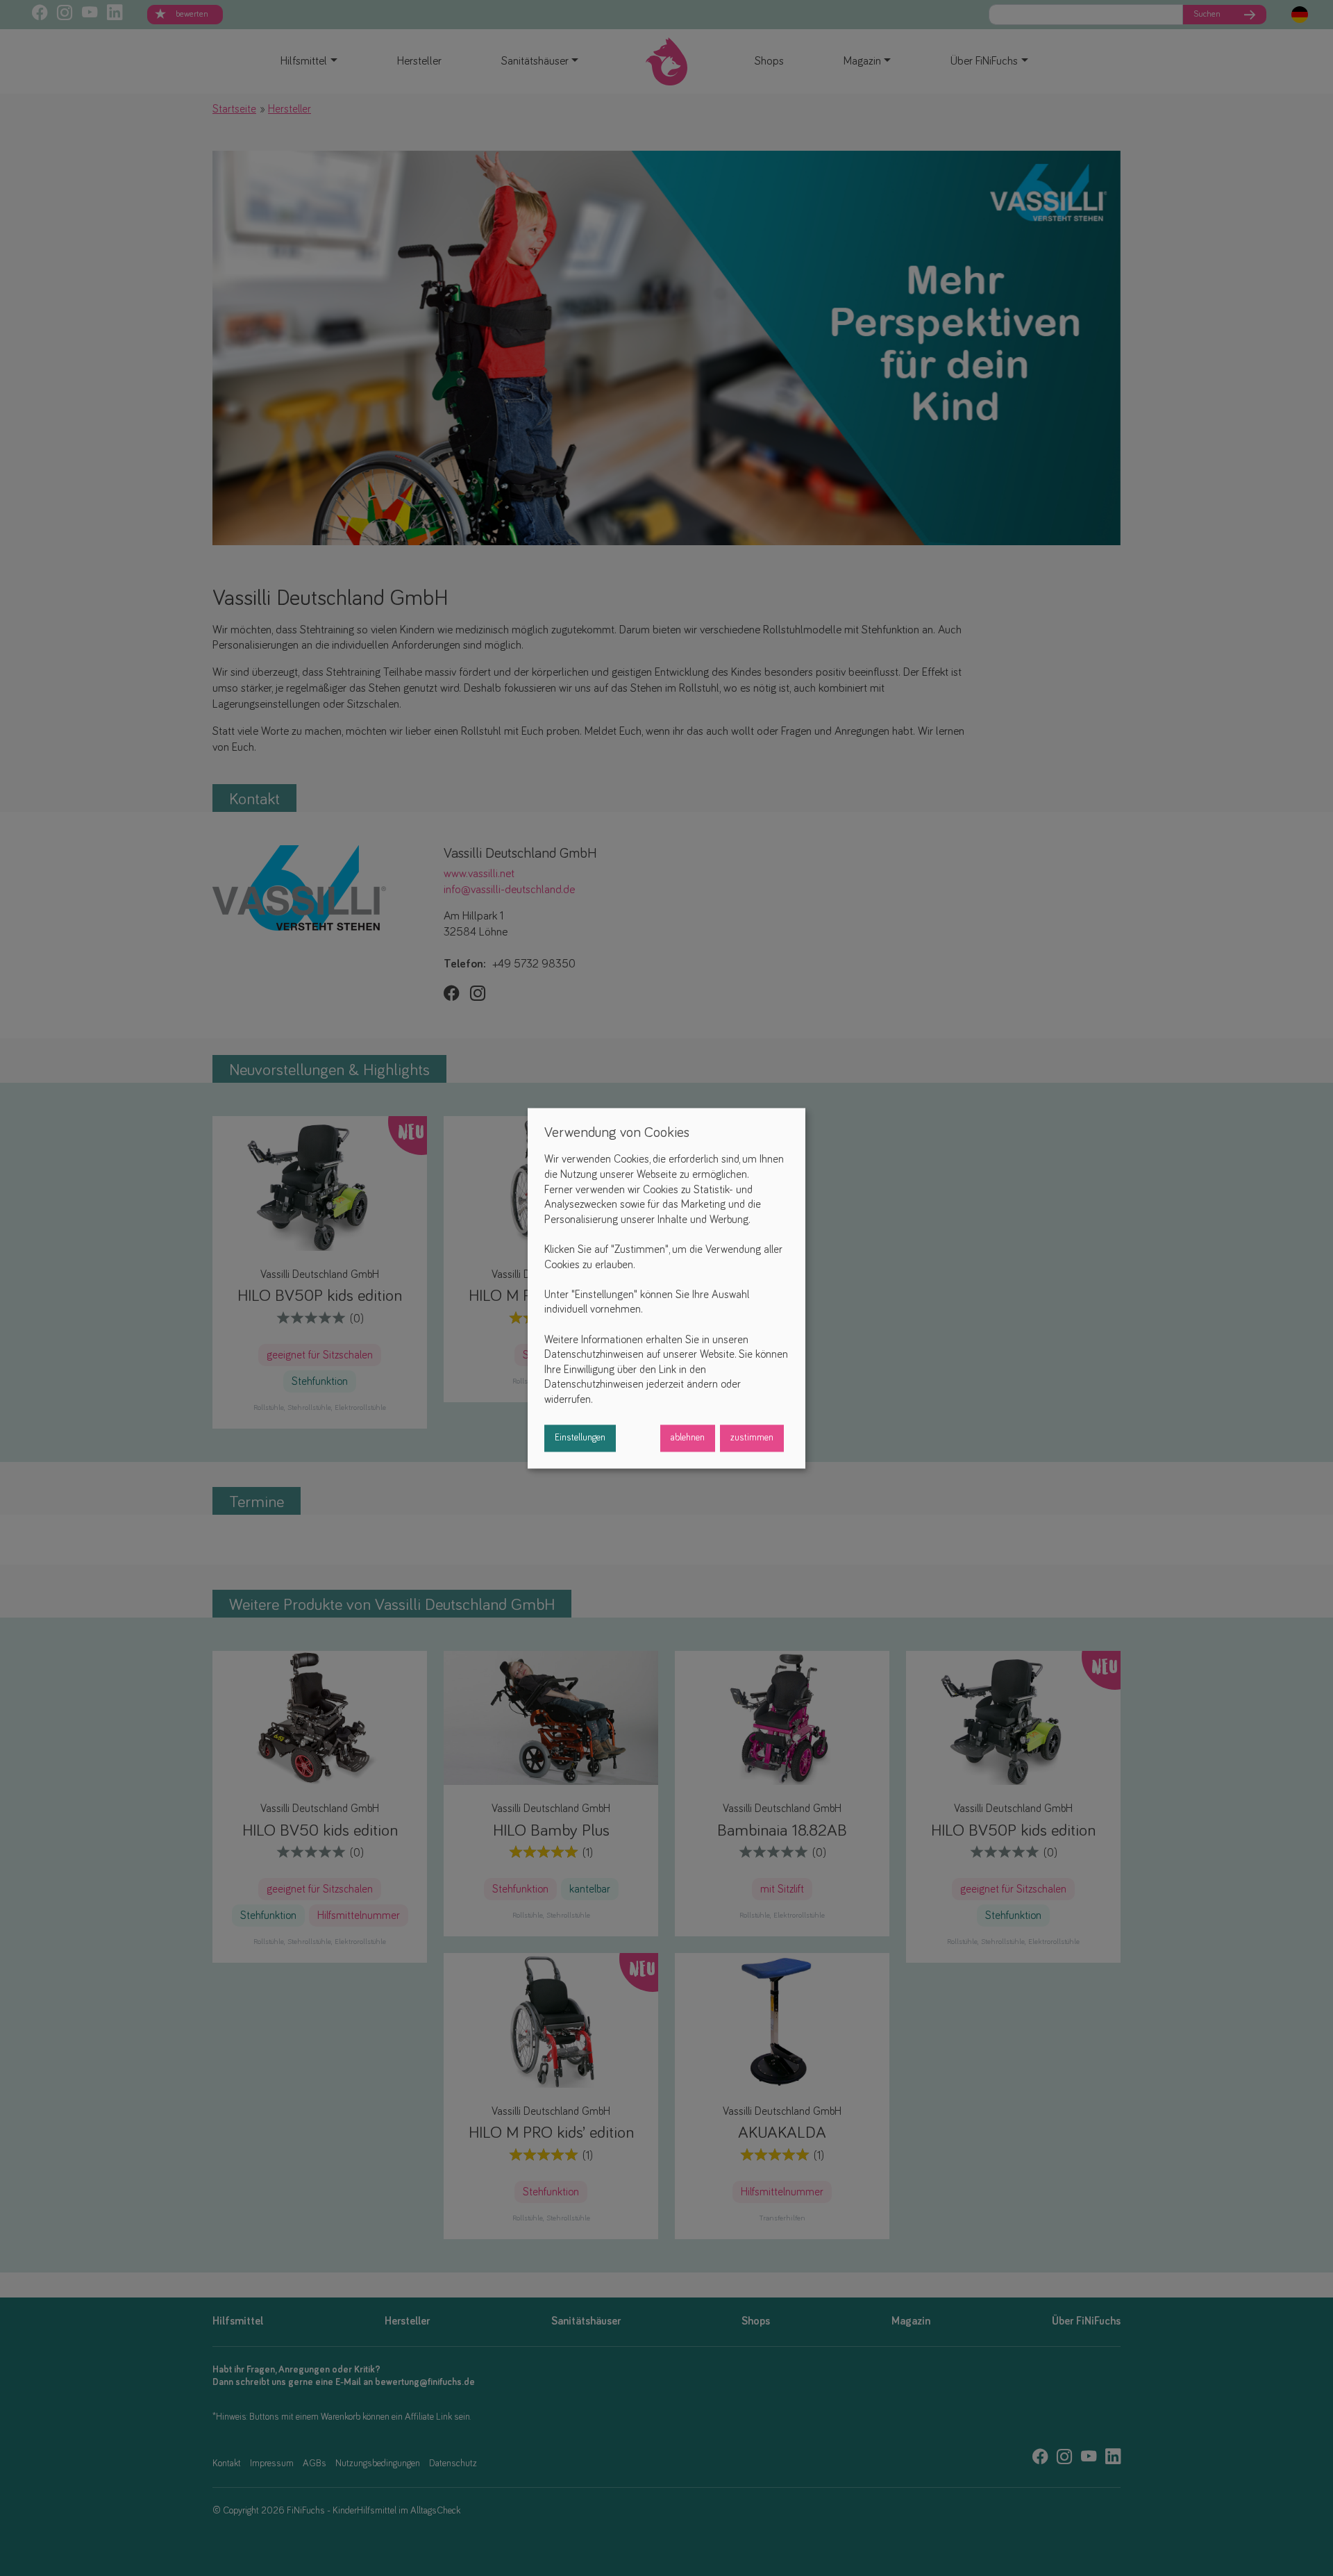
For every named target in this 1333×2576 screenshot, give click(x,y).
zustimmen (752, 1438)
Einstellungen (580, 1438)
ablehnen (688, 1438)
